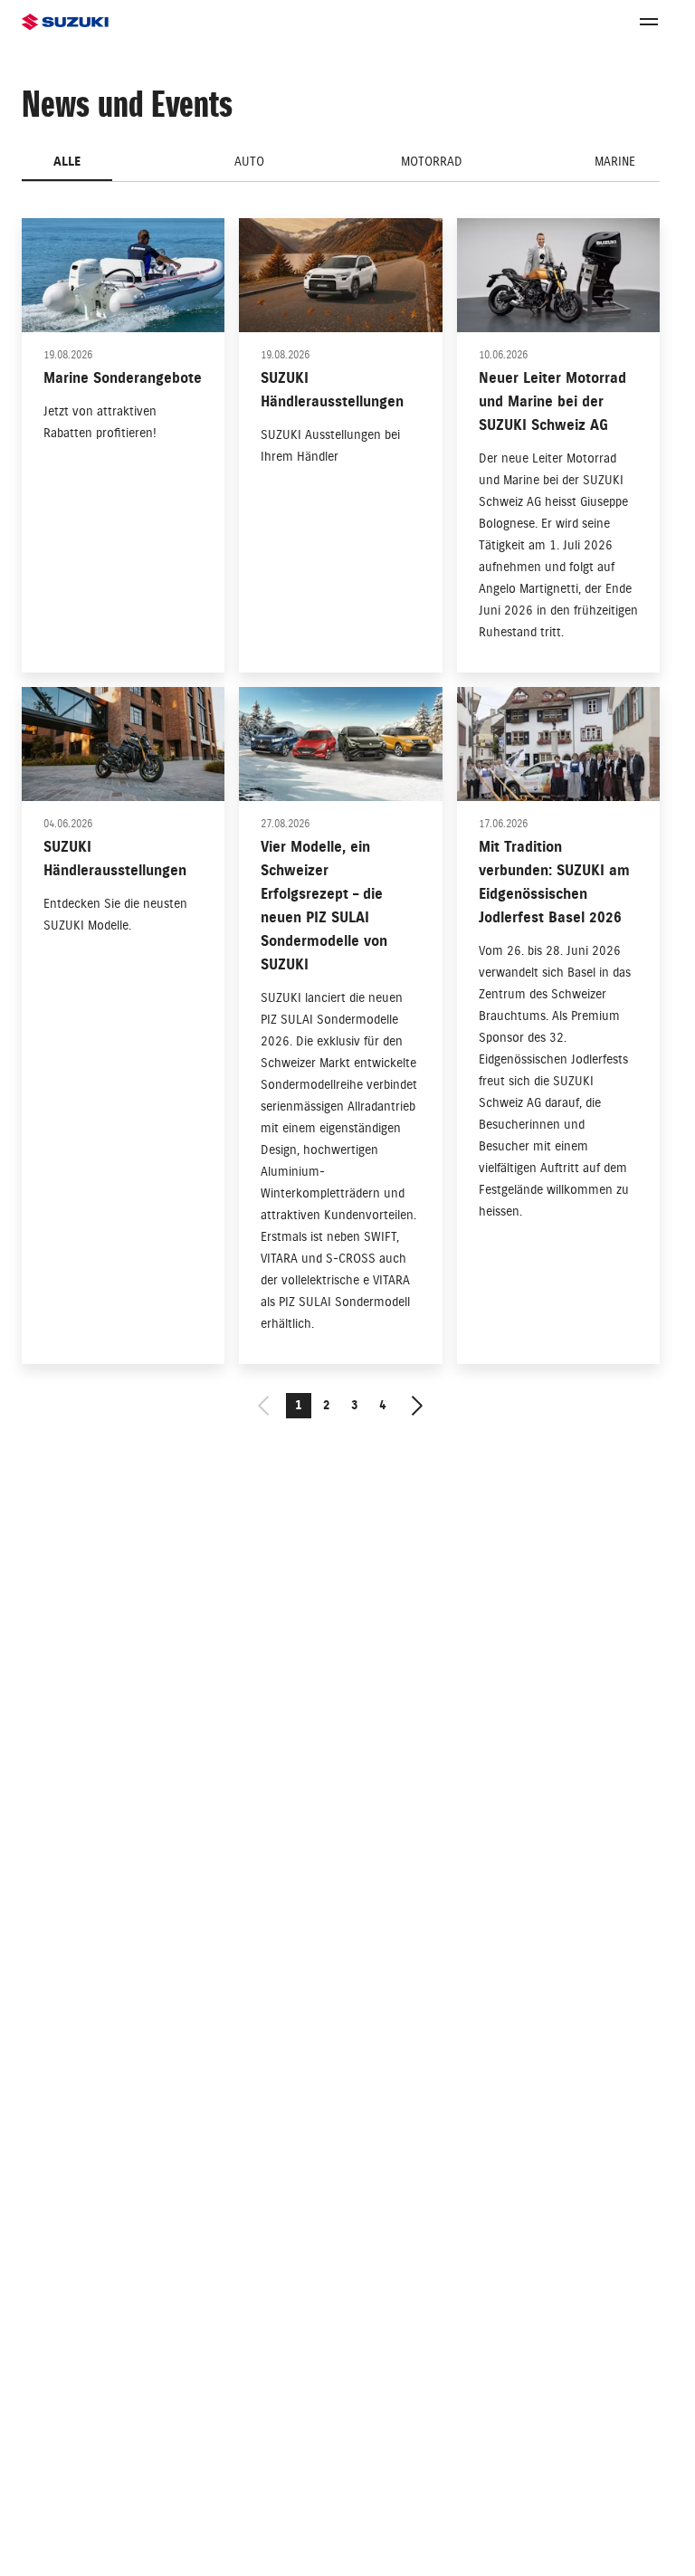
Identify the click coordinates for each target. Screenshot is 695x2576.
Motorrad (432, 162)
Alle (67, 162)
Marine (615, 162)
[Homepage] (65, 22)
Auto (249, 162)
